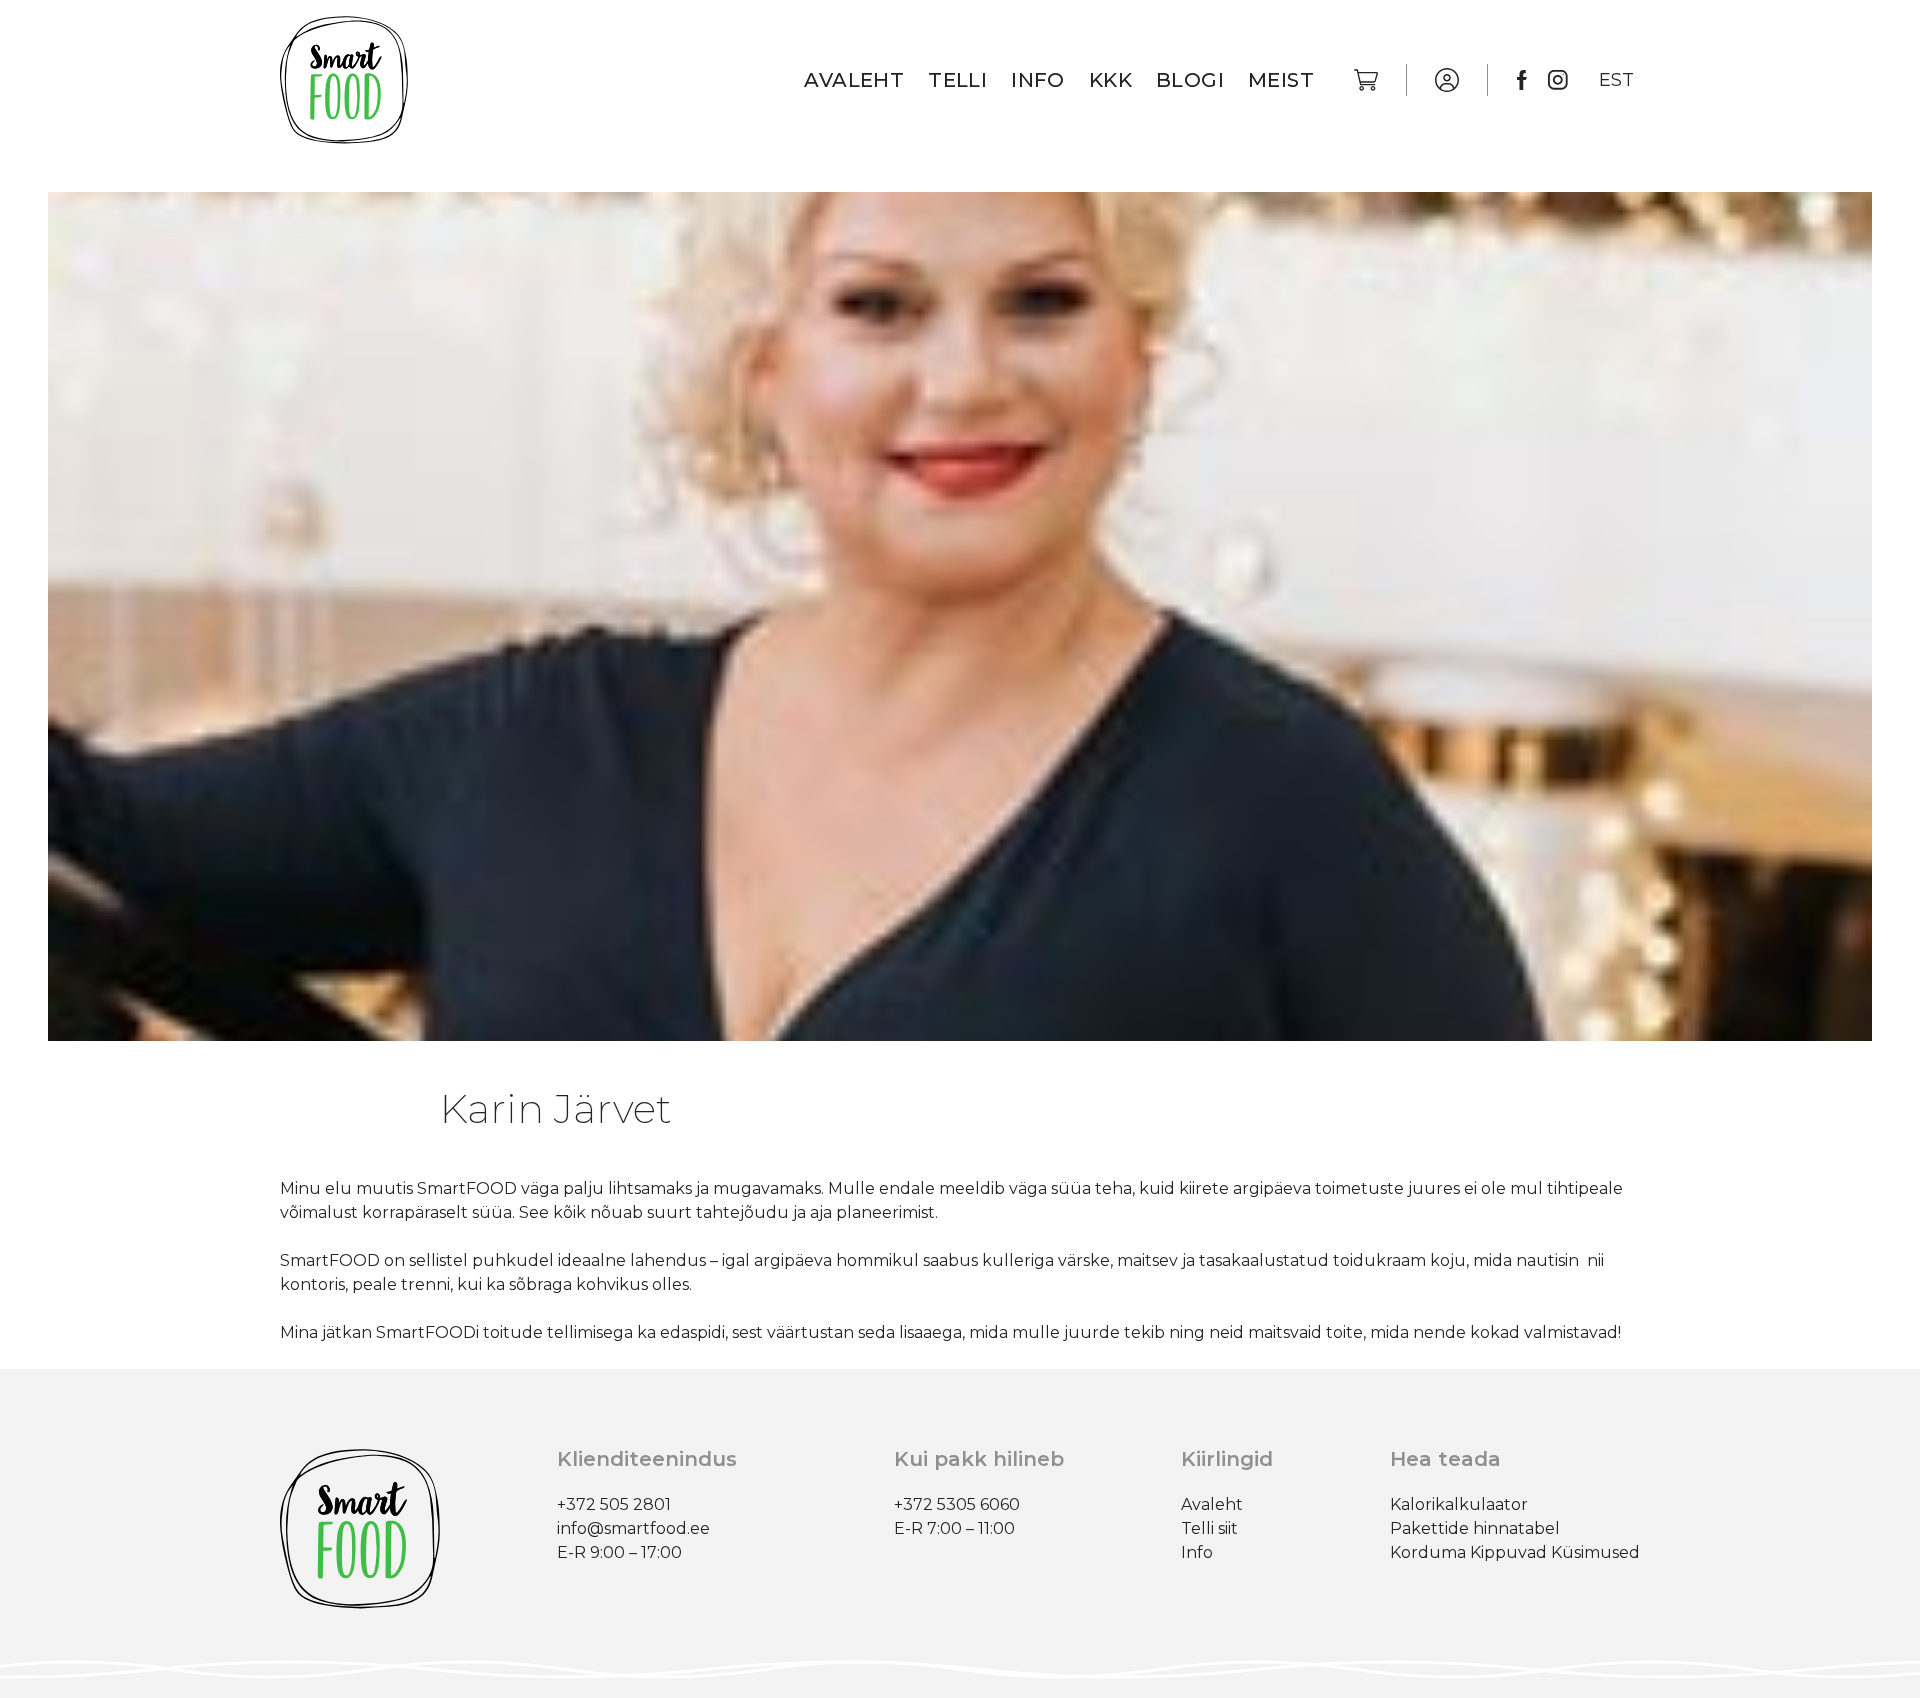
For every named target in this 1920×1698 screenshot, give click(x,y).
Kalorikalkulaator (1459, 1504)
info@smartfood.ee (633, 1528)
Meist (1281, 80)
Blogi (1190, 80)
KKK (1110, 80)
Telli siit (1209, 1528)
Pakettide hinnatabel (1475, 1528)
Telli (957, 80)
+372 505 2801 (614, 1504)
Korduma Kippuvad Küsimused (1515, 1552)
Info (1038, 80)
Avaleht (854, 80)
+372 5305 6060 (957, 1504)
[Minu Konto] (1447, 80)
